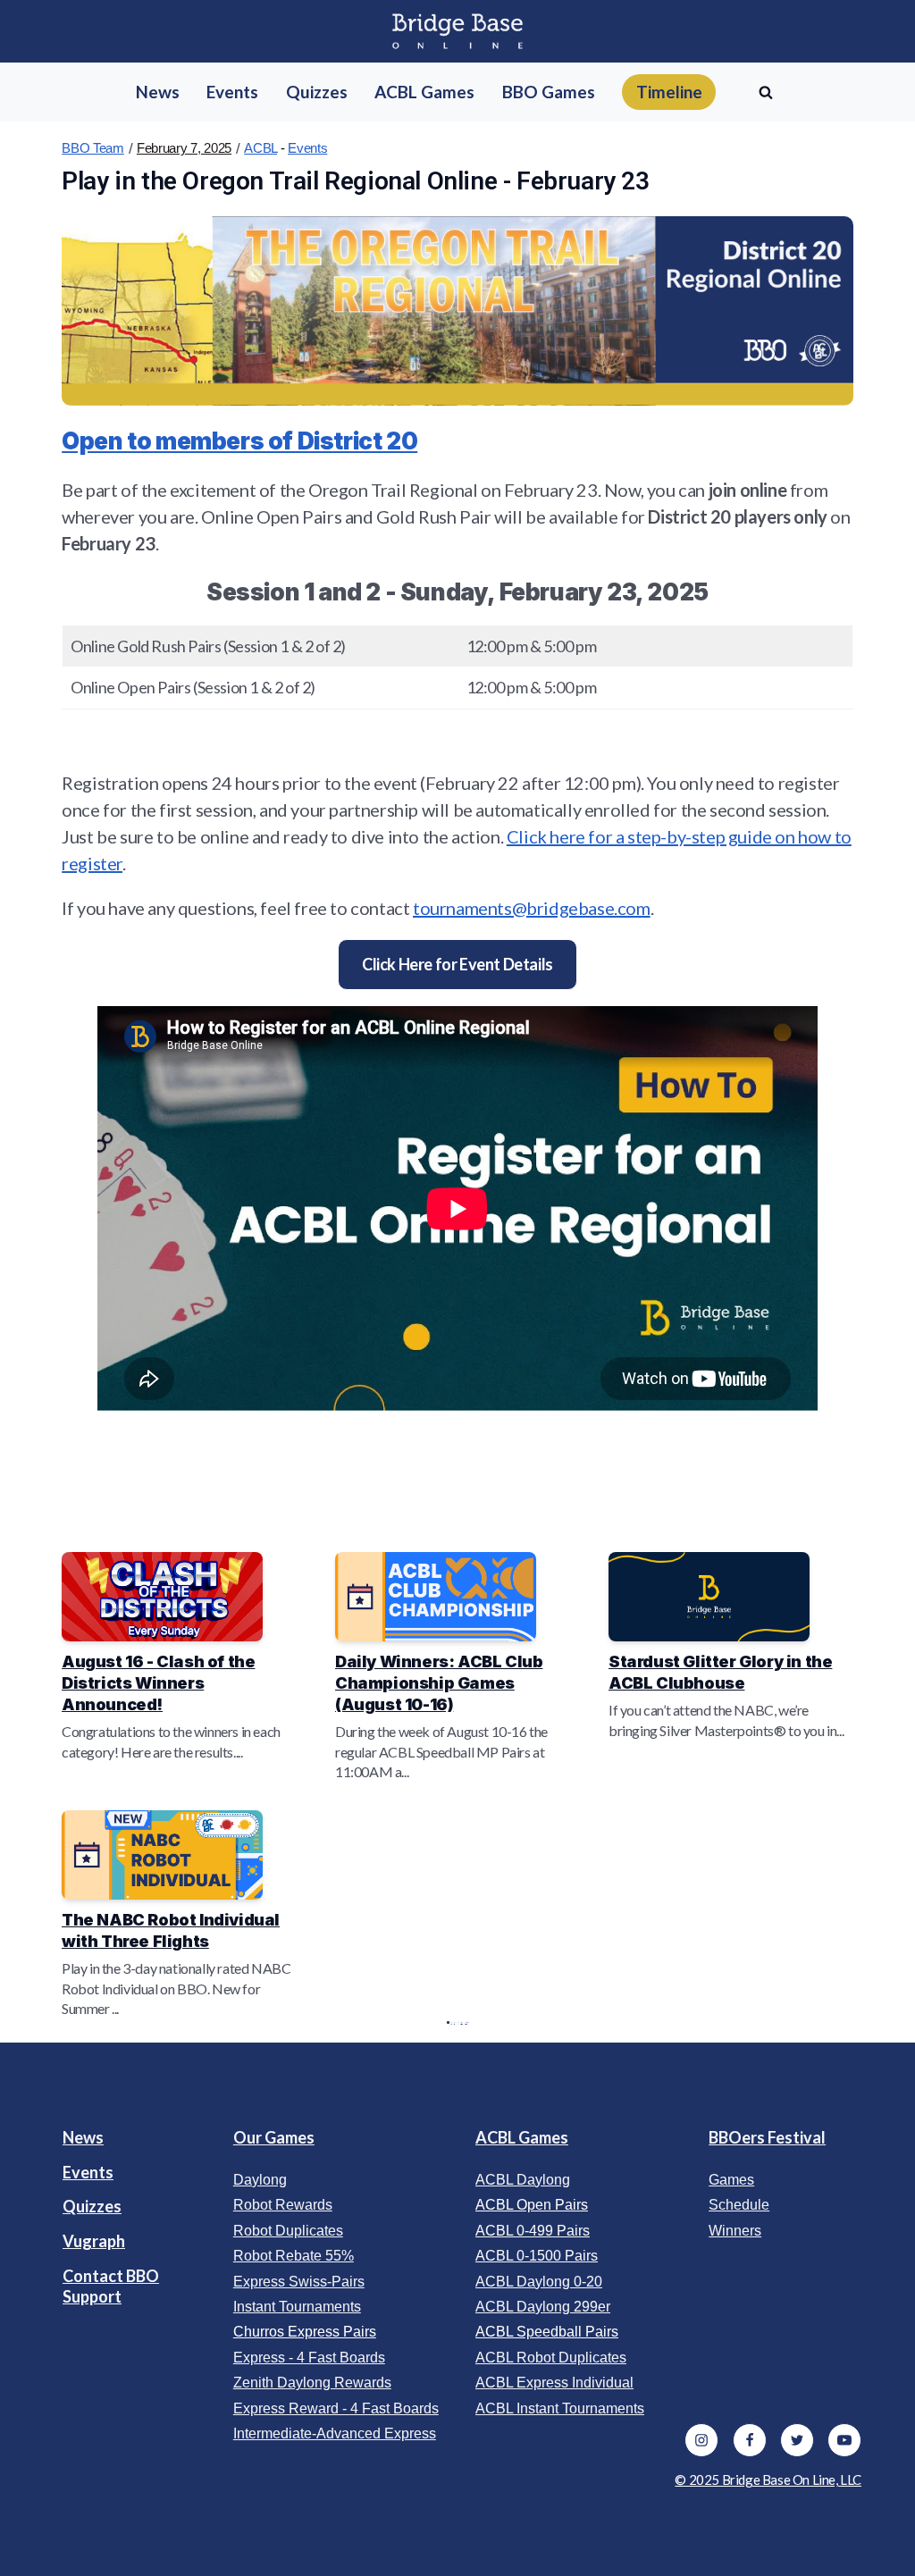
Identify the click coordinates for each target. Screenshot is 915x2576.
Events (307, 148)
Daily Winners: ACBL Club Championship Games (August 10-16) (439, 1682)
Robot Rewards (283, 2205)
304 (462, 2022)
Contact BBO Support (111, 2286)
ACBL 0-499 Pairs (533, 2231)
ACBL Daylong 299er (543, 2307)
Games (731, 2180)
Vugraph (94, 2241)
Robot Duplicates (288, 2231)
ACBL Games (522, 2137)
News (83, 2137)
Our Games (274, 2137)
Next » (466, 2022)
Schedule (739, 2205)
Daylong (260, 2180)
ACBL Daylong (523, 2180)
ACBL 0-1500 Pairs (537, 2256)
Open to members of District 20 (239, 441)
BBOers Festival (767, 2137)
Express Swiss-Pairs (299, 2282)
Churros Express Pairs (305, 2332)
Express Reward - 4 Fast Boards (336, 2408)
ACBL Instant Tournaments (560, 2408)
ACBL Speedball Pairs (547, 2332)
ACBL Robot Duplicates (551, 2358)
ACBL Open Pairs (532, 2205)
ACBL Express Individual (554, 2383)
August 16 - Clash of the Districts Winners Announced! (158, 1682)
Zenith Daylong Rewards (312, 2383)
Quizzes (92, 2206)
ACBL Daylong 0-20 (539, 2282)
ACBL (260, 148)
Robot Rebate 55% (294, 2256)
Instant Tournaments (297, 2307)
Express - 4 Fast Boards (309, 2358)
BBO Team (93, 148)
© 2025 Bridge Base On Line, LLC (768, 2480)
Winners (735, 2231)
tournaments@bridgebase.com (532, 908)
